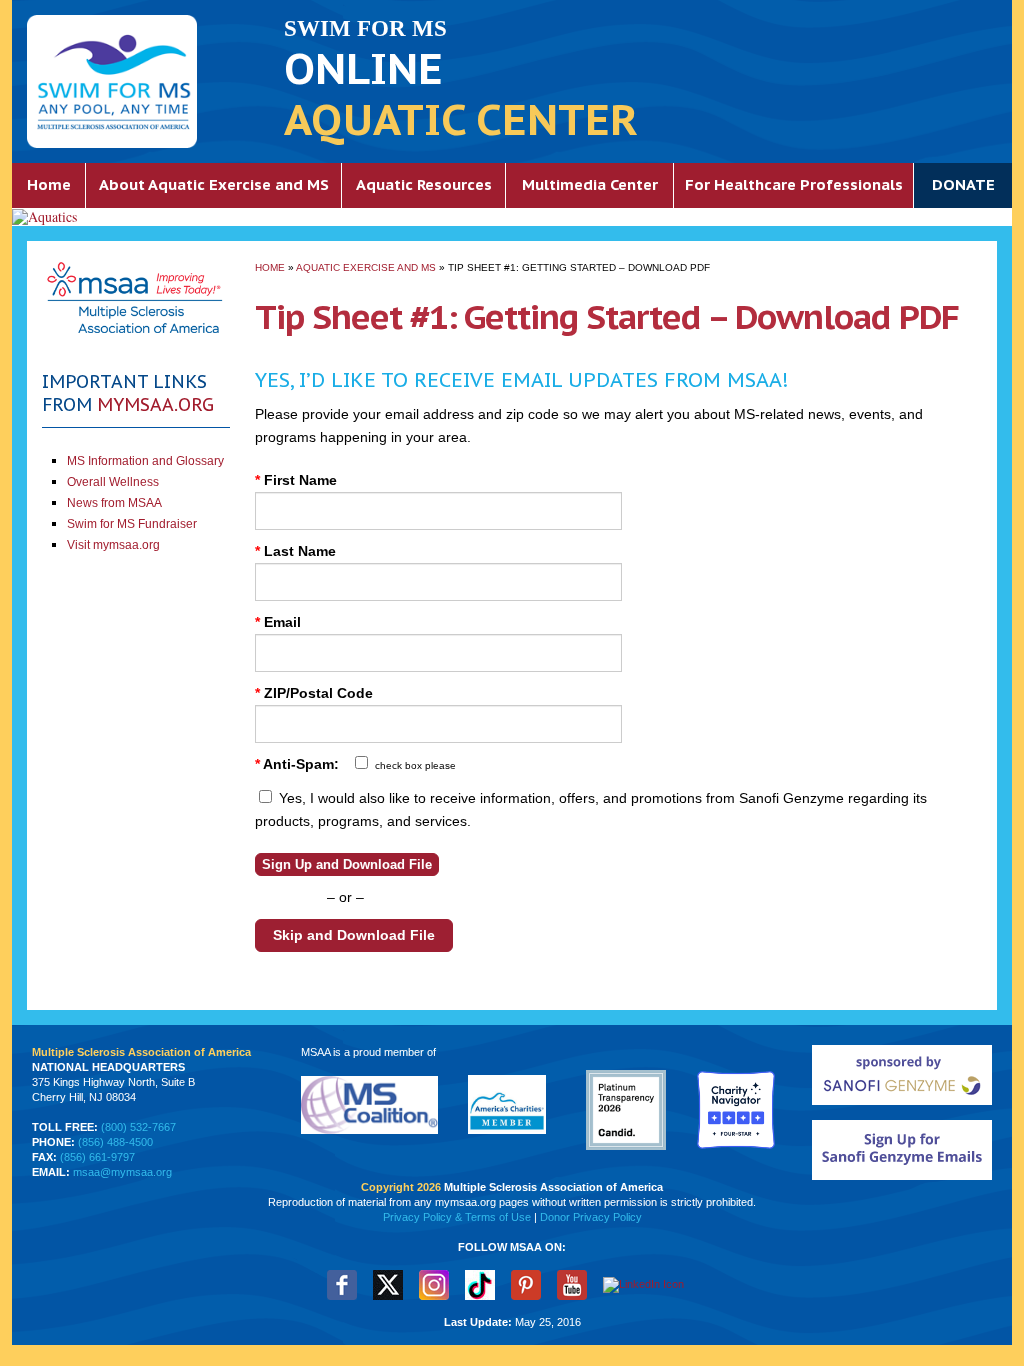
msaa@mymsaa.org (122, 1172)
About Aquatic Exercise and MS (214, 184)
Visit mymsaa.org (113, 545)
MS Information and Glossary (145, 461)
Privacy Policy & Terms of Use (457, 1217)
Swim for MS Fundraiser (132, 524)
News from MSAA (114, 503)
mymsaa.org (155, 404)
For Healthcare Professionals (794, 184)
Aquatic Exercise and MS (366, 267)
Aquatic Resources (424, 184)
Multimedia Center (590, 184)
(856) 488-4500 (115, 1142)
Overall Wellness (113, 482)
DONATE (963, 184)
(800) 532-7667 (138, 1127)
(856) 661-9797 (97, 1157)
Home (49, 184)
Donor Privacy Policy (591, 1217)
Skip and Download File (354, 935)
